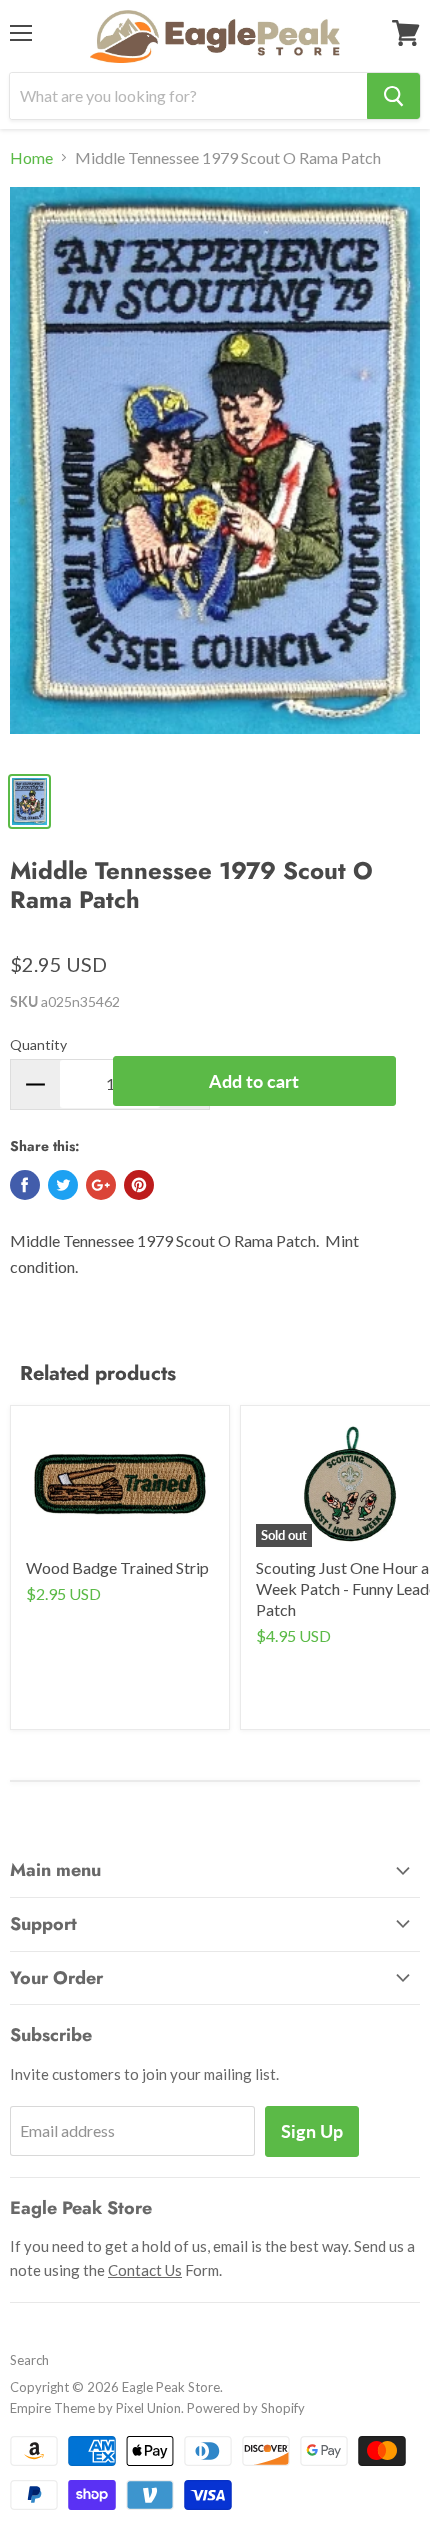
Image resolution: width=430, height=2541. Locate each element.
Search (29, 2360)
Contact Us (145, 2270)
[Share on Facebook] (25, 1185)
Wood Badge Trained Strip (117, 1567)
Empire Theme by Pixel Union (95, 2408)
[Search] (393, 96)
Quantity (38, 1044)
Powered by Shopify (246, 2408)
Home (31, 158)
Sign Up (312, 2131)
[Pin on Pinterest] (139, 1185)
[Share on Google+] (101, 1185)
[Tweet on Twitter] (63, 1185)
